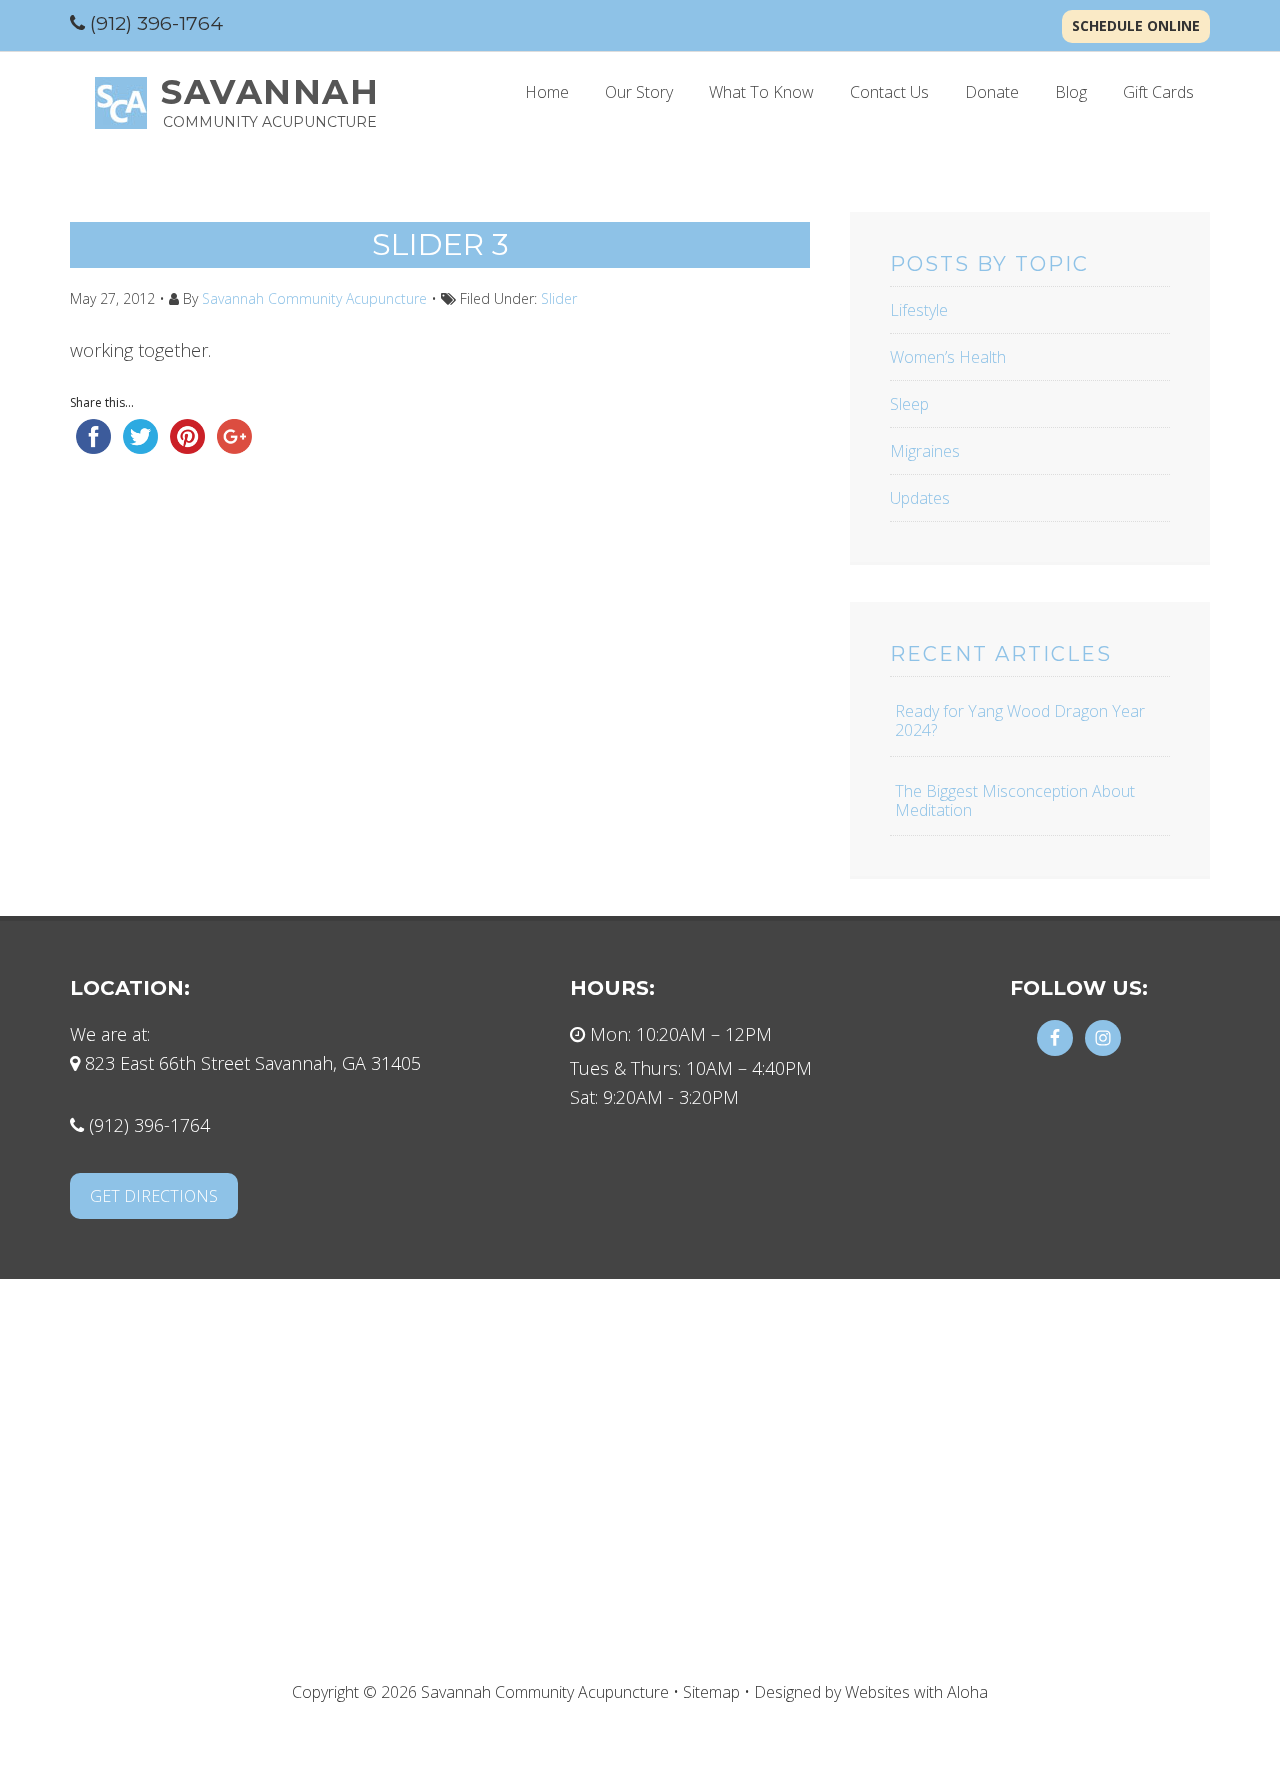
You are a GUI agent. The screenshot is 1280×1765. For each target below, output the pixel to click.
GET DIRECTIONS (154, 1196)
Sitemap (711, 1692)
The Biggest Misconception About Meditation (1015, 800)
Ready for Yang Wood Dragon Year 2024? (1020, 720)
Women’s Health (948, 357)
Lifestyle (919, 310)
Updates (920, 498)
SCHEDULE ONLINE (1136, 25)
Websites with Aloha (916, 1692)
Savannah (270, 92)
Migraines (925, 451)
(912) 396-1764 (156, 23)
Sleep (909, 404)
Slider (559, 298)
